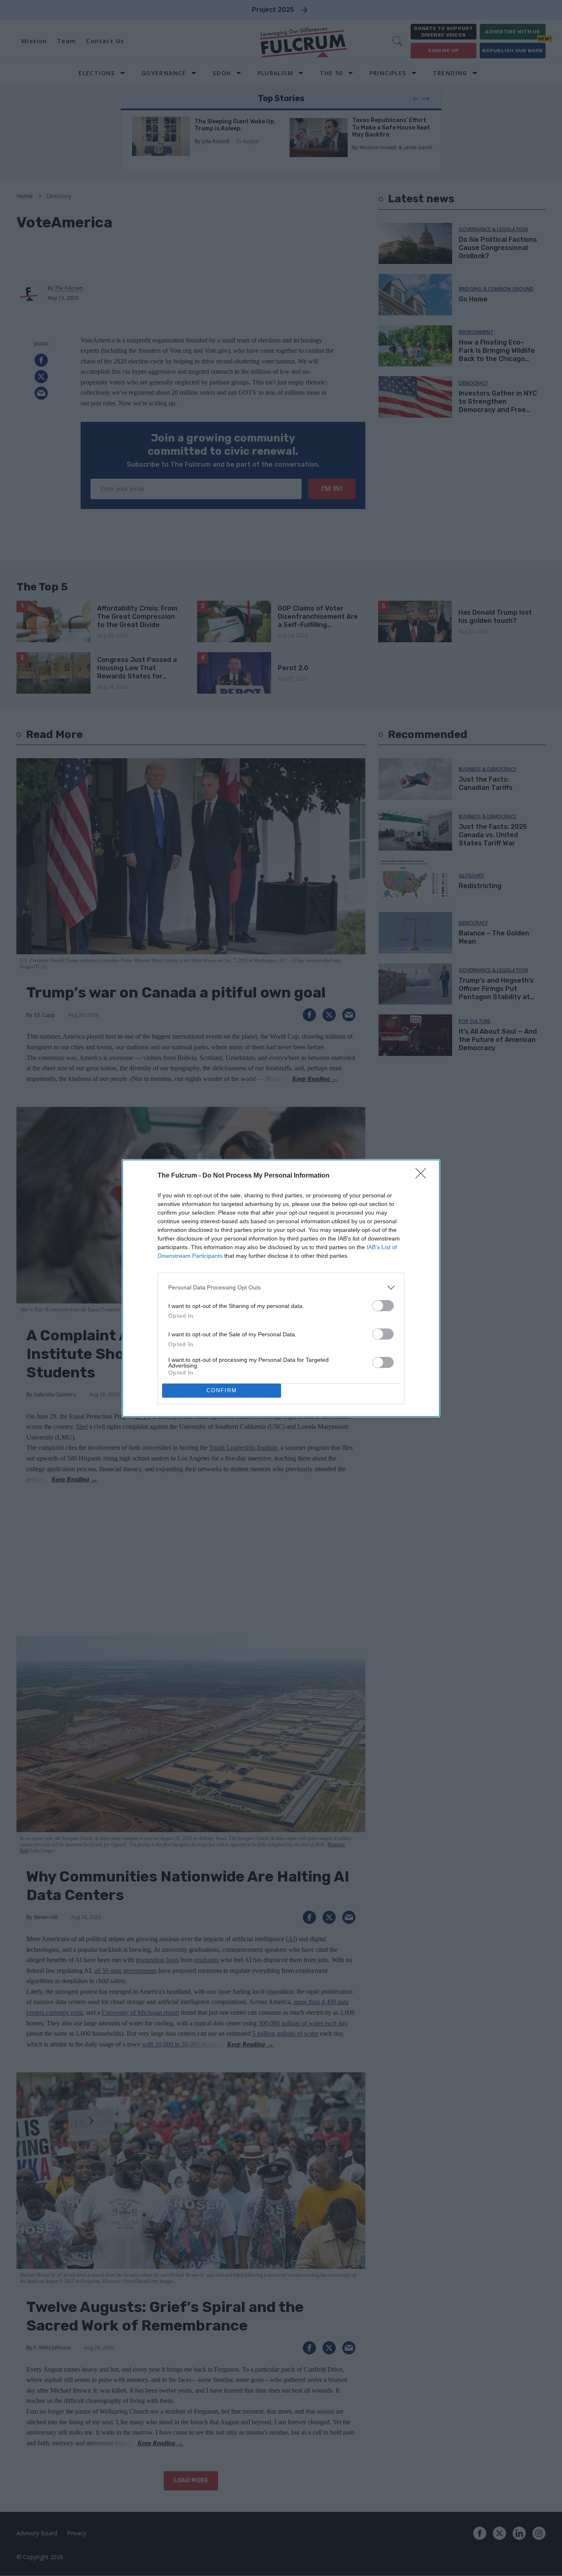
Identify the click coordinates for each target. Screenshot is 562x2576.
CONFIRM (222, 1390)
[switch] (383, 1306)
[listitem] (281, 1288)
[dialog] (281, 1288)
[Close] (423, 1176)
